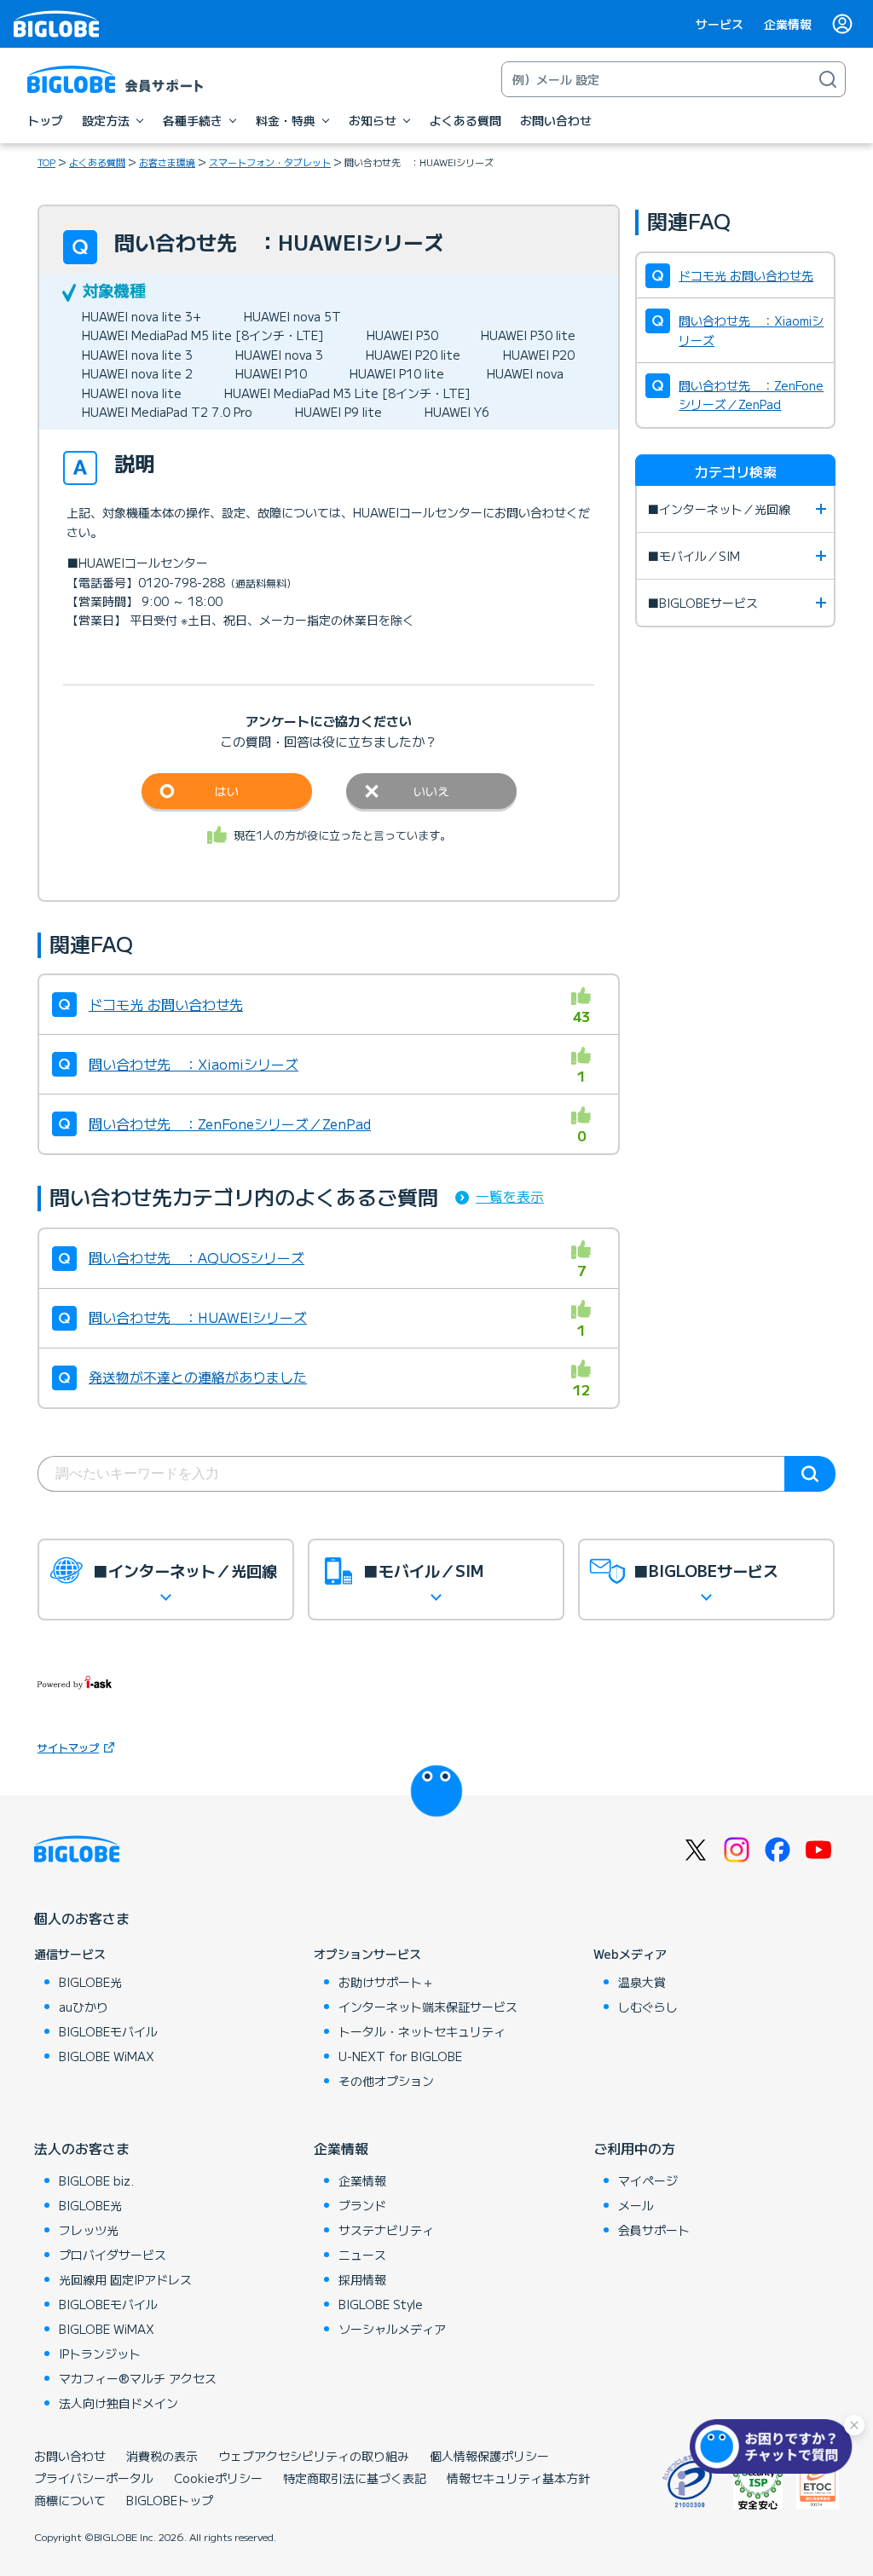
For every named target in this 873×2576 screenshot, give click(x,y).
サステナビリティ (386, 2230)
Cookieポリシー (218, 2478)
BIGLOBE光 (90, 1982)
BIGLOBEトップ (170, 2500)
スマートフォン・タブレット (270, 162)
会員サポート (654, 2230)
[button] (775, 2446)
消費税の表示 (162, 2456)
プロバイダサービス (113, 2255)
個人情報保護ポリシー (489, 2456)
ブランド (362, 2205)
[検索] (828, 79)
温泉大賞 (642, 1982)
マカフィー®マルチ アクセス (138, 2378)
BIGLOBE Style (381, 2304)
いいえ (431, 791)
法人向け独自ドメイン (119, 2403)
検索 (810, 1474)
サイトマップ (68, 1747)
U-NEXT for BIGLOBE (400, 2056)
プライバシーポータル (94, 2478)
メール (636, 2205)
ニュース (362, 2255)
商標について (70, 2500)
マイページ (648, 2180)
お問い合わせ (70, 2456)
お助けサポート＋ (386, 1982)
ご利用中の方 (634, 2148)
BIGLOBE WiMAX (107, 2056)
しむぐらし (648, 2007)
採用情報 (362, 2279)
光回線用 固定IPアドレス (125, 2279)
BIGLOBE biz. (96, 2180)
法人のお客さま (82, 2148)
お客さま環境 (167, 162)
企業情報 (788, 24)
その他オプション (386, 2081)
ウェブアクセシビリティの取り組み (314, 2456)
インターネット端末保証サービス (428, 2007)
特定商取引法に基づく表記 (355, 2478)
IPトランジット (100, 2354)
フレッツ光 (89, 2230)
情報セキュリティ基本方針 (518, 2478)
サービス (720, 24)
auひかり (84, 2007)
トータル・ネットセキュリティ (422, 2031)
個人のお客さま (82, 1918)
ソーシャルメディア (392, 2329)
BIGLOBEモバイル (108, 2031)
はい (227, 791)
